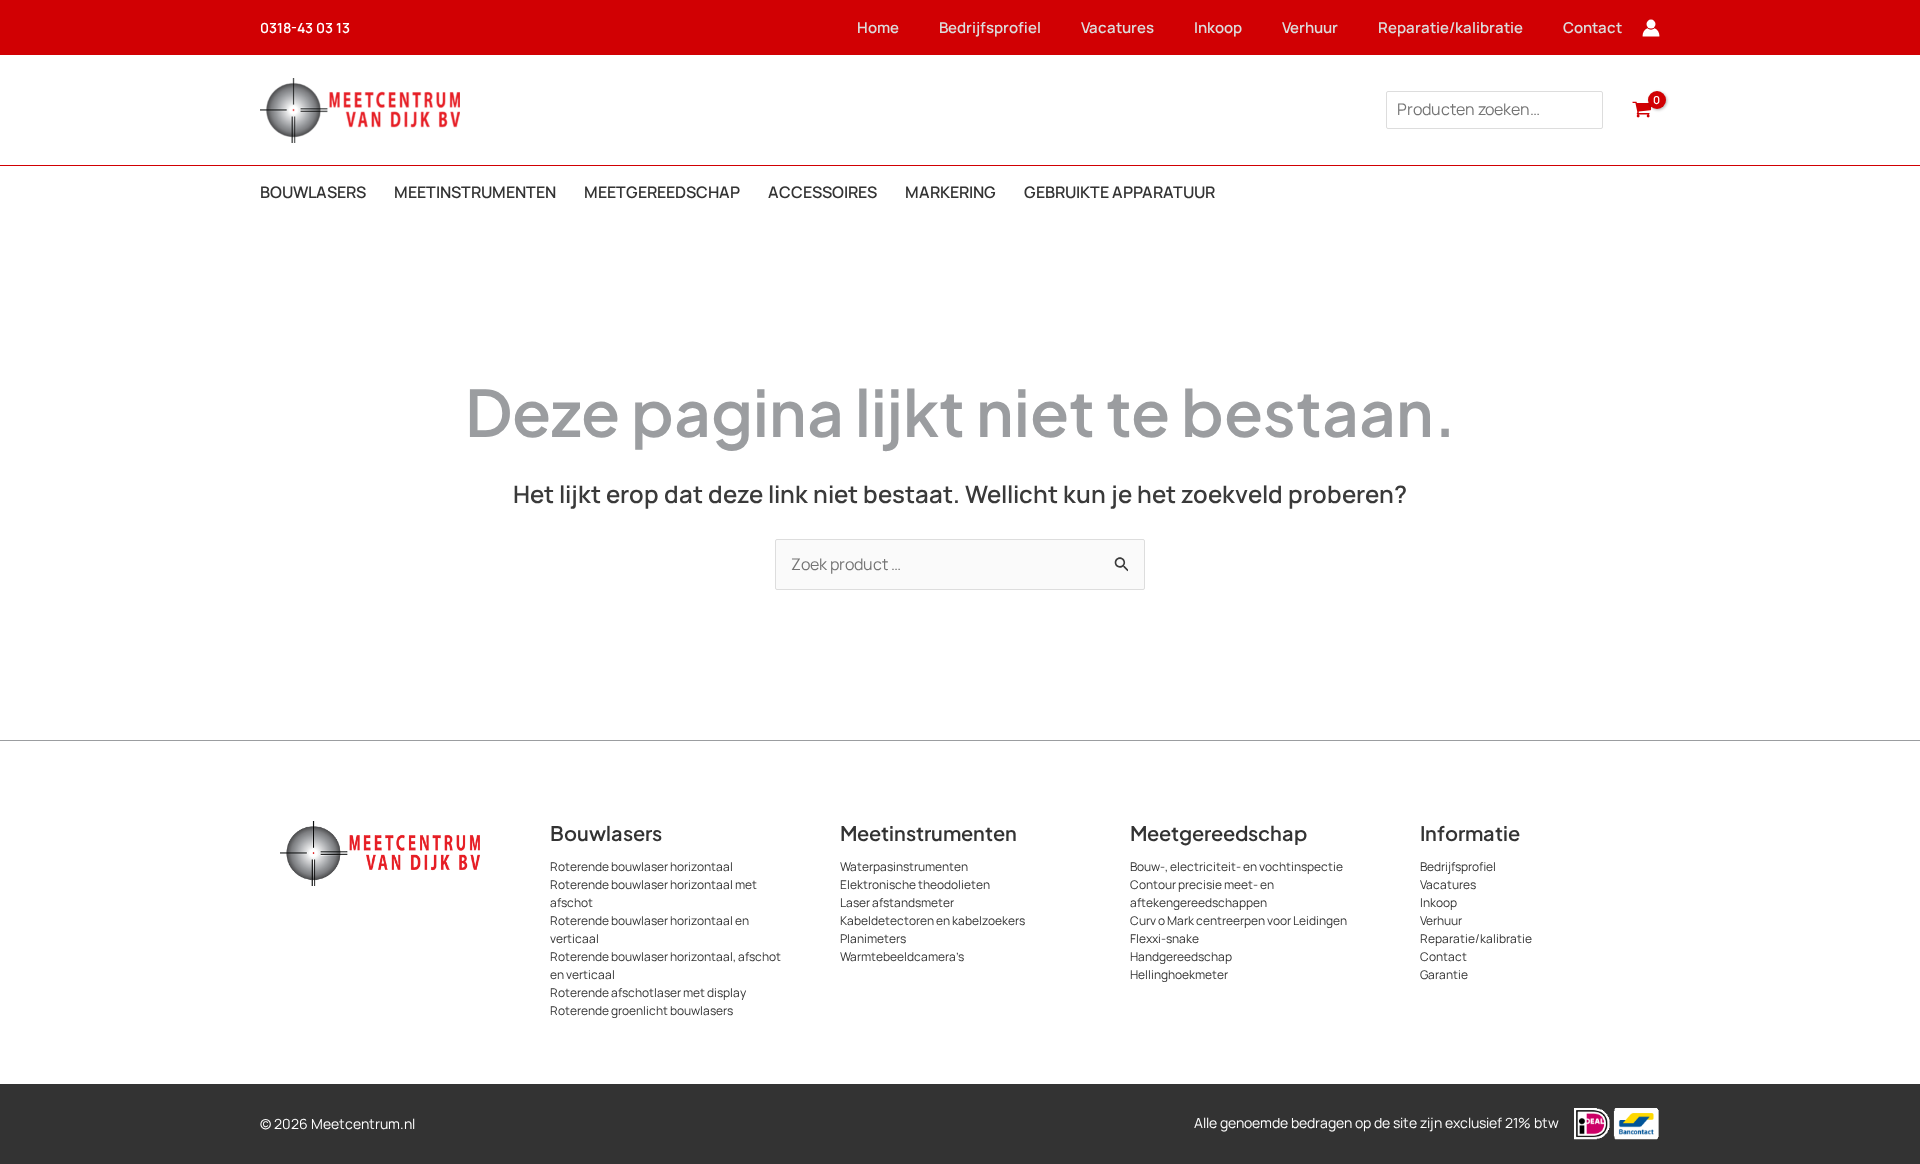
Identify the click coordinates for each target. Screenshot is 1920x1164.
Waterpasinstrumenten (904, 866)
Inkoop (1218, 27)
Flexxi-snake (1164, 938)
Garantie (1444, 974)
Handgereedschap (1181, 956)
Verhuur (1310, 27)
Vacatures (1117, 27)
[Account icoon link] (1651, 28)
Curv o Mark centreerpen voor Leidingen (1238, 920)
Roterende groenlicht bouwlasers (641, 1010)
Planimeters (873, 938)
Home (878, 27)
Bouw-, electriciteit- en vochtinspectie (1236, 866)
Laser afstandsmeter (897, 902)
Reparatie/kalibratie (1450, 27)
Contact (1592, 27)
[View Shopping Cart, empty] (1641, 110)
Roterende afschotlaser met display (648, 992)
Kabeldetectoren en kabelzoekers (932, 920)
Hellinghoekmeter (1179, 974)
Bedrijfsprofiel (990, 27)
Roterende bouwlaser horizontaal (641, 866)
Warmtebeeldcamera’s (902, 956)
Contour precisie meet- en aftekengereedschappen (1202, 893)
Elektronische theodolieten (915, 884)
